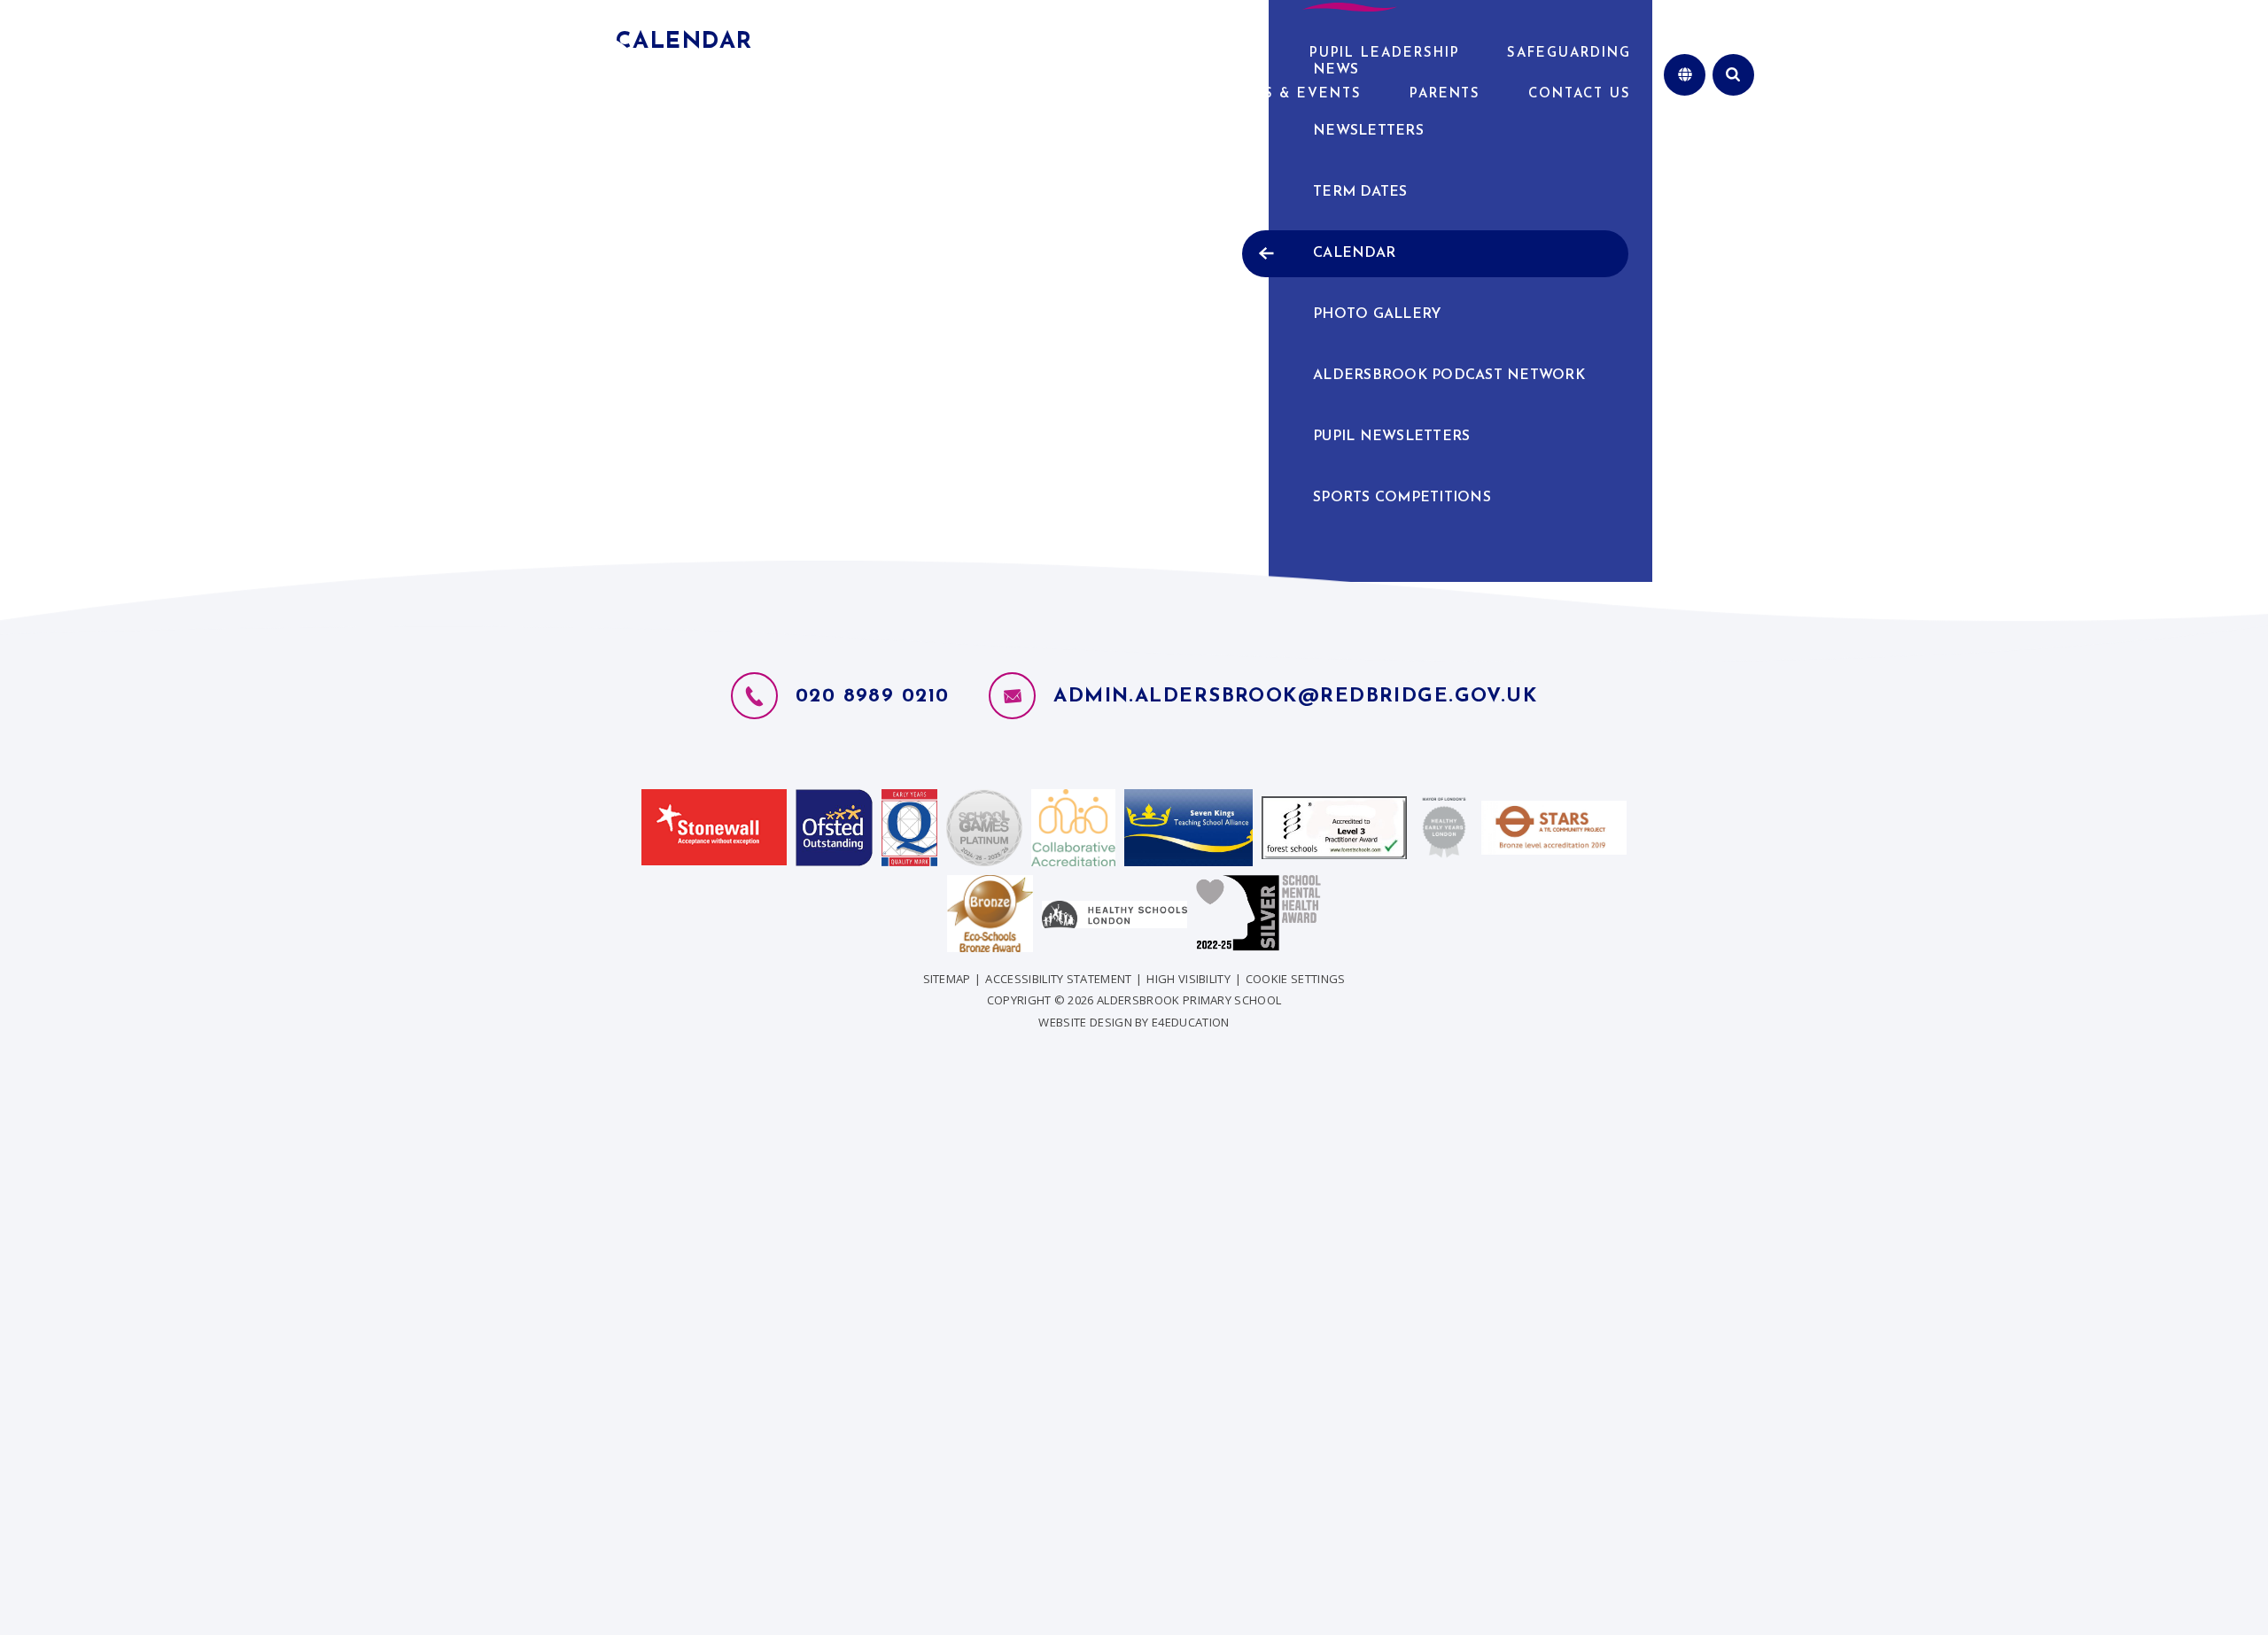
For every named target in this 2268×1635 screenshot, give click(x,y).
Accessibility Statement (1058, 979)
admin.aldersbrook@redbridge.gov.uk (1295, 697)
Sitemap (947, 979)
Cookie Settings (1296, 979)
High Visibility (1188, 979)
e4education (1191, 1022)
